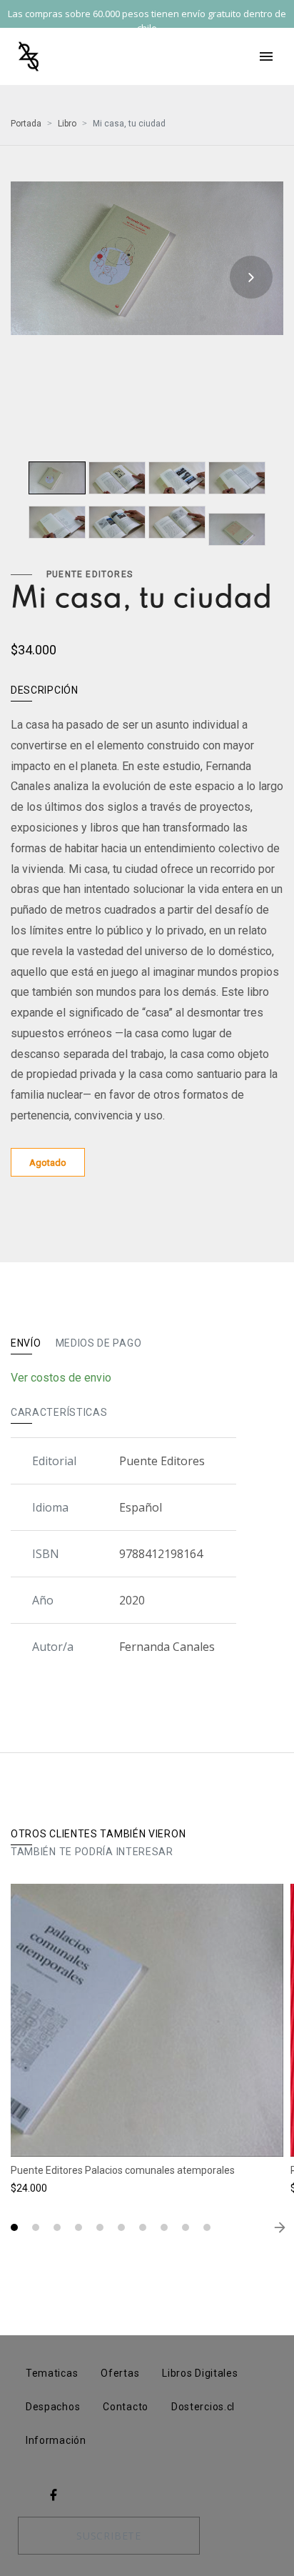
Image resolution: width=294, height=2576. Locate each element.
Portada (26, 124)
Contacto (126, 2407)
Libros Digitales (200, 2373)
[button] (14, 2227)
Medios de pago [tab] (99, 1343)
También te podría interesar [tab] (92, 1852)
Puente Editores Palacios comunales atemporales (123, 2170)
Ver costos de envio (61, 1378)
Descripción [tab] (45, 690)
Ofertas (120, 2373)
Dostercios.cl (203, 2407)
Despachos (53, 2407)
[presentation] (43, 277)
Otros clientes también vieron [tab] (98, 1834)
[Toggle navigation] (266, 56)
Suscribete (109, 2536)
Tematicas (52, 2373)
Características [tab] (59, 1412)
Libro (67, 124)
